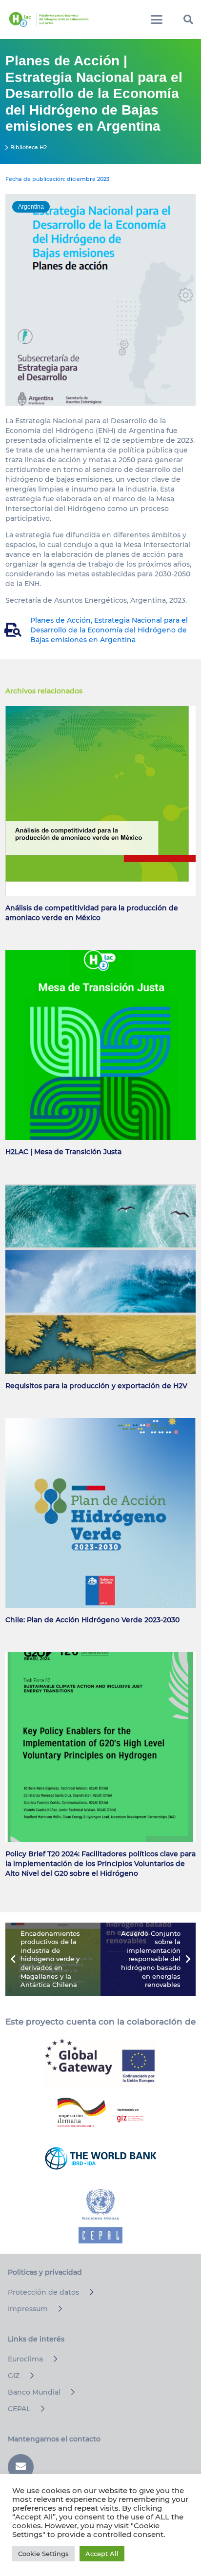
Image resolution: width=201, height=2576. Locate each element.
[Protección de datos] (87, 2292)
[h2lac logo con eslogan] (49, 20)
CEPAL (19, 2409)
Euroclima (25, 2359)
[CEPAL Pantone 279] (100, 2216)
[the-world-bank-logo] (100, 2158)
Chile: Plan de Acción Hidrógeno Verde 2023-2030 (92, 1620)
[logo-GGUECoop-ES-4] (100, 2063)
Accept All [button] (102, 2554)
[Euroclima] (51, 2359)
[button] (157, 20)
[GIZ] (28, 2376)
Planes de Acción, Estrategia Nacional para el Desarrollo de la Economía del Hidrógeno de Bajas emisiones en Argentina (109, 630)
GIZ (14, 2376)
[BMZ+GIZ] (100, 2112)
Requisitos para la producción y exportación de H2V (96, 1386)
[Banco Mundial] (69, 2392)
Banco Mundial (34, 2392)
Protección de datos (43, 2292)
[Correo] (21, 2467)
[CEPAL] (38, 2409)
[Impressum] (56, 2309)
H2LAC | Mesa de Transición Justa (63, 1152)
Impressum (28, 2309)
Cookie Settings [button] (43, 2554)
